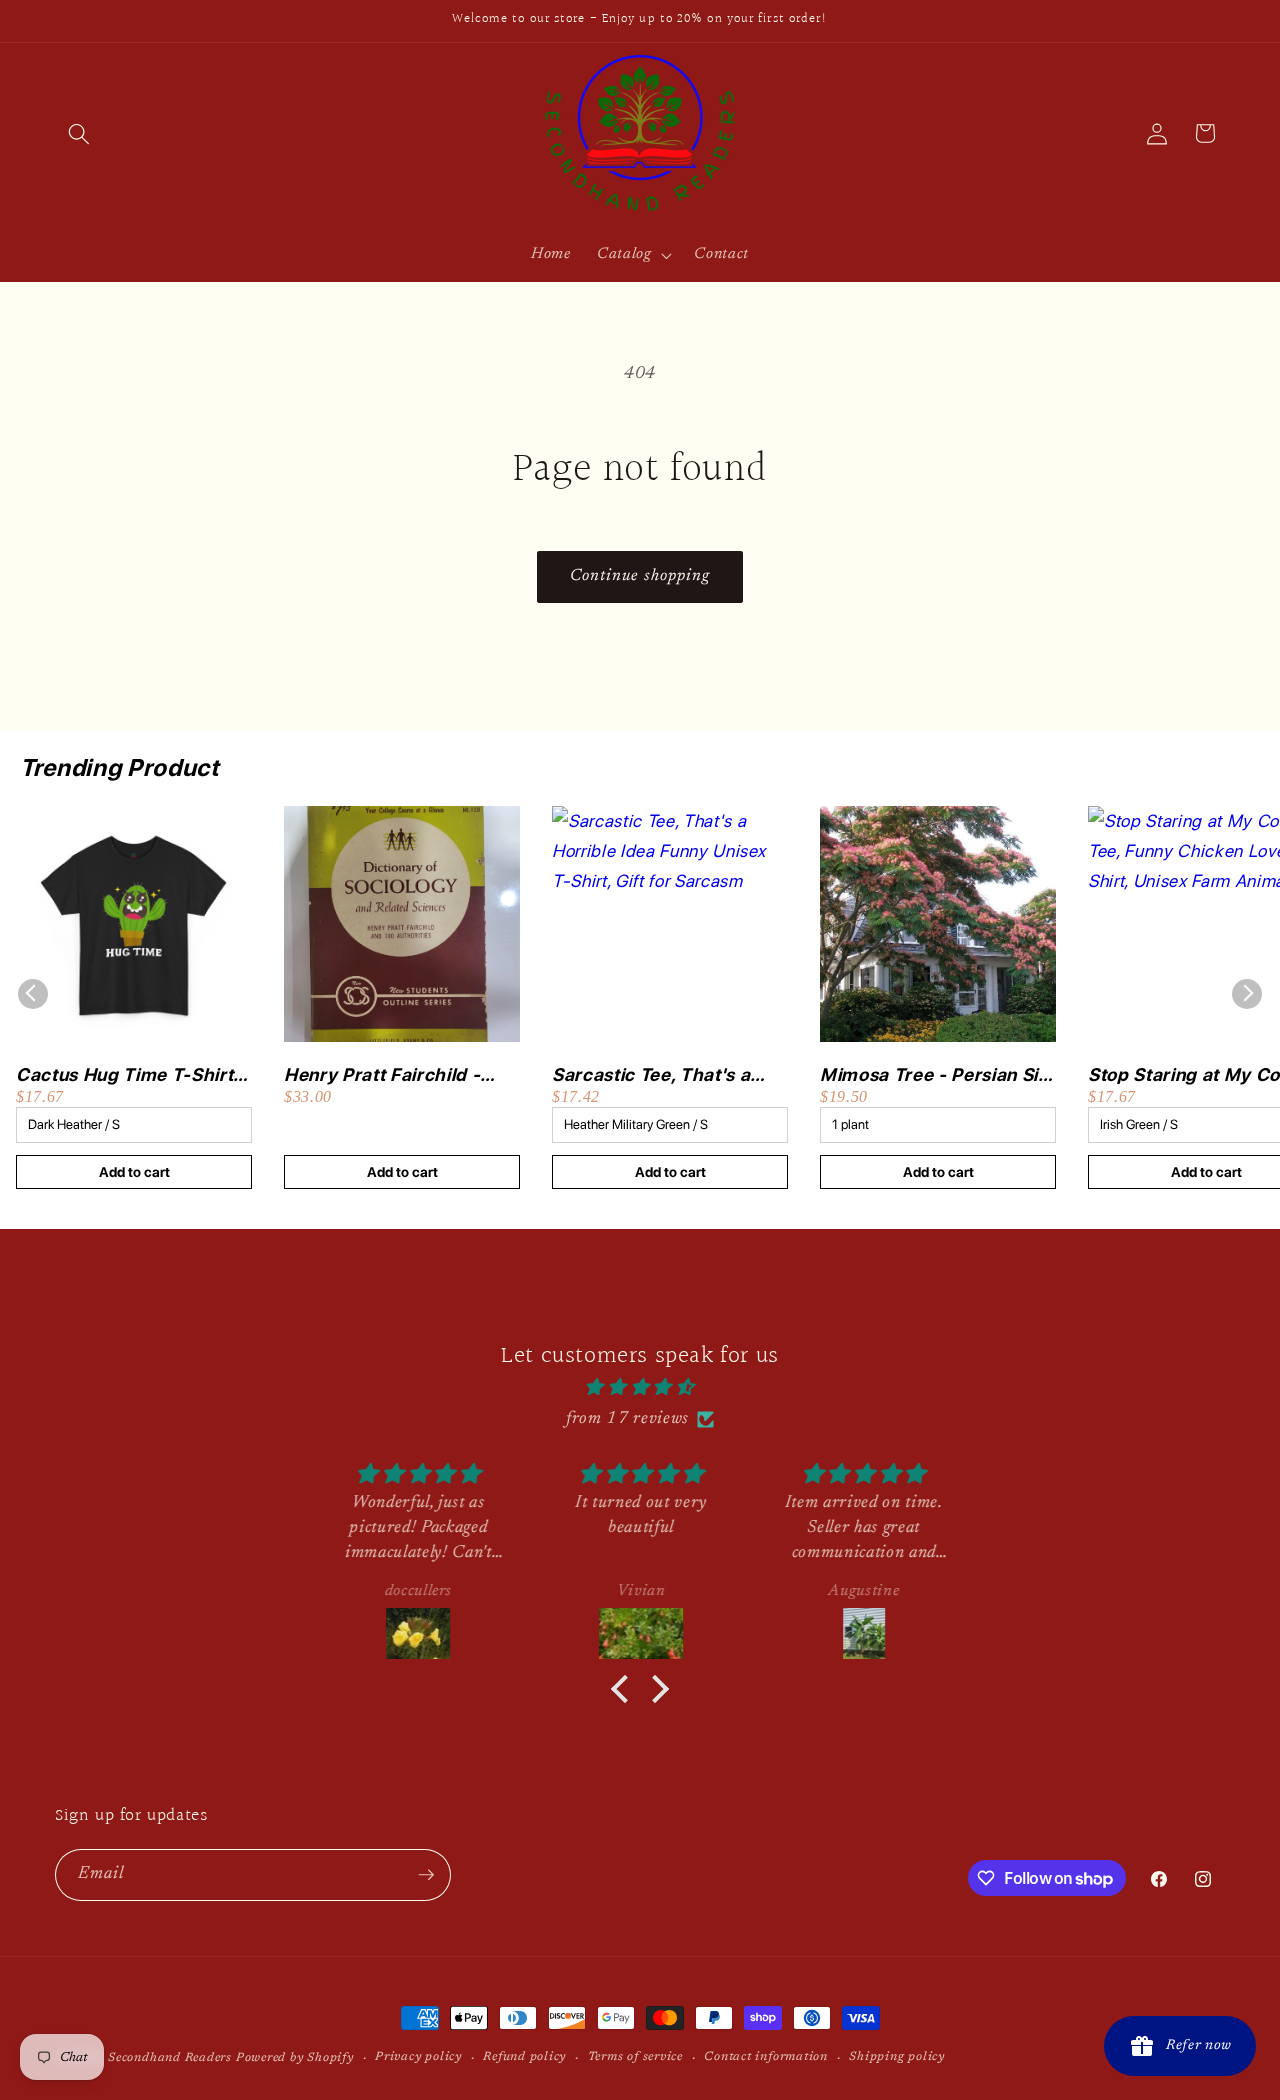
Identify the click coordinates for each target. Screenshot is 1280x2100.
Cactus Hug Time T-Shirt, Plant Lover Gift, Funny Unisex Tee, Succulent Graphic (127, 1075)
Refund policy (524, 2057)
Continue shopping (640, 576)
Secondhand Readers (170, 2058)
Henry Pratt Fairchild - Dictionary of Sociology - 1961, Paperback (392, 1075)
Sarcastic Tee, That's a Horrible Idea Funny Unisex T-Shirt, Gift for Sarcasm (651, 1075)
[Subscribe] (426, 1875)
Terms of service (635, 2057)
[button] (79, 133)
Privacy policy (418, 2057)
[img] (640, 1388)
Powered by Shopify (295, 2058)
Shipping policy (897, 2057)
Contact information (766, 2057)
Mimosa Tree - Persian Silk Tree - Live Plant (936, 1075)
